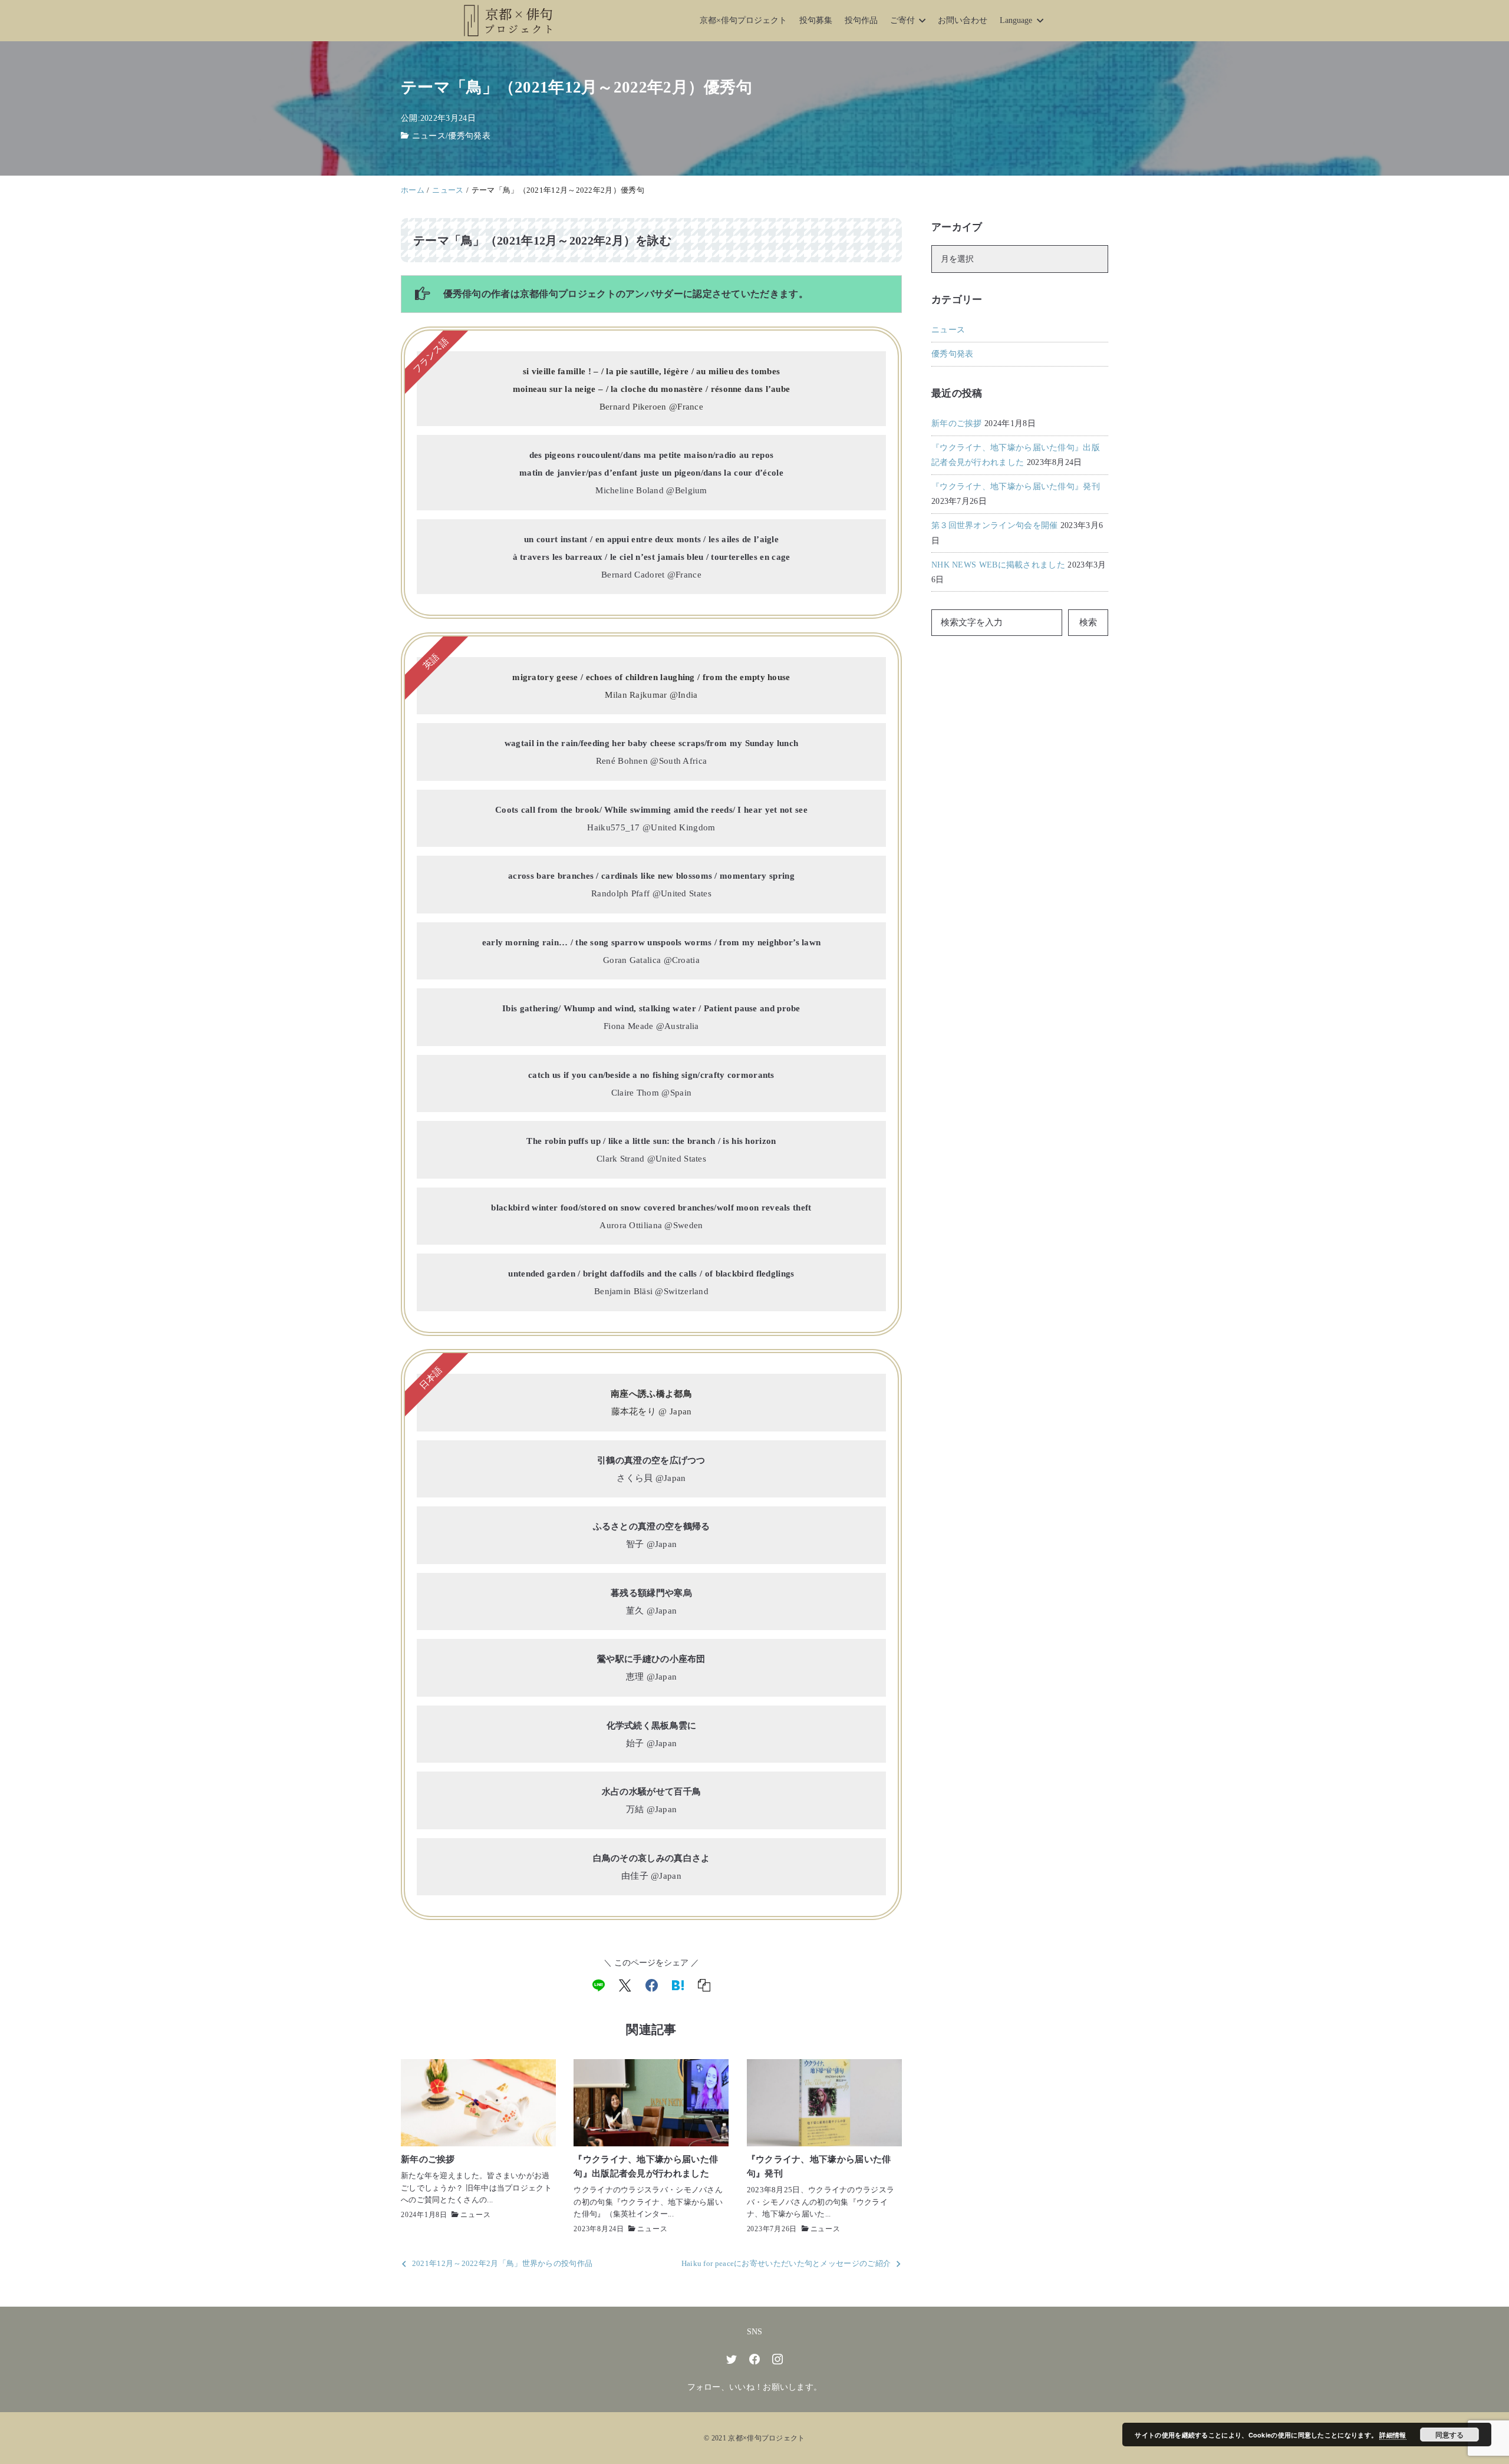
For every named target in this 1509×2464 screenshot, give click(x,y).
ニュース (429, 136)
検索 (1088, 622)
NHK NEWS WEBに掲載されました (998, 565)
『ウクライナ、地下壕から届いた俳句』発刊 (1016, 486)
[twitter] (732, 2359)
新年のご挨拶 (957, 423)
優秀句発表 (469, 136)
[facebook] (652, 1985)
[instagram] (777, 2359)
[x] (625, 1985)
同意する (1449, 2435)
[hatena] (678, 1985)
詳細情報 (1393, 2435)
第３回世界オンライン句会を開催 (995, 525)
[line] (599, 1985)
